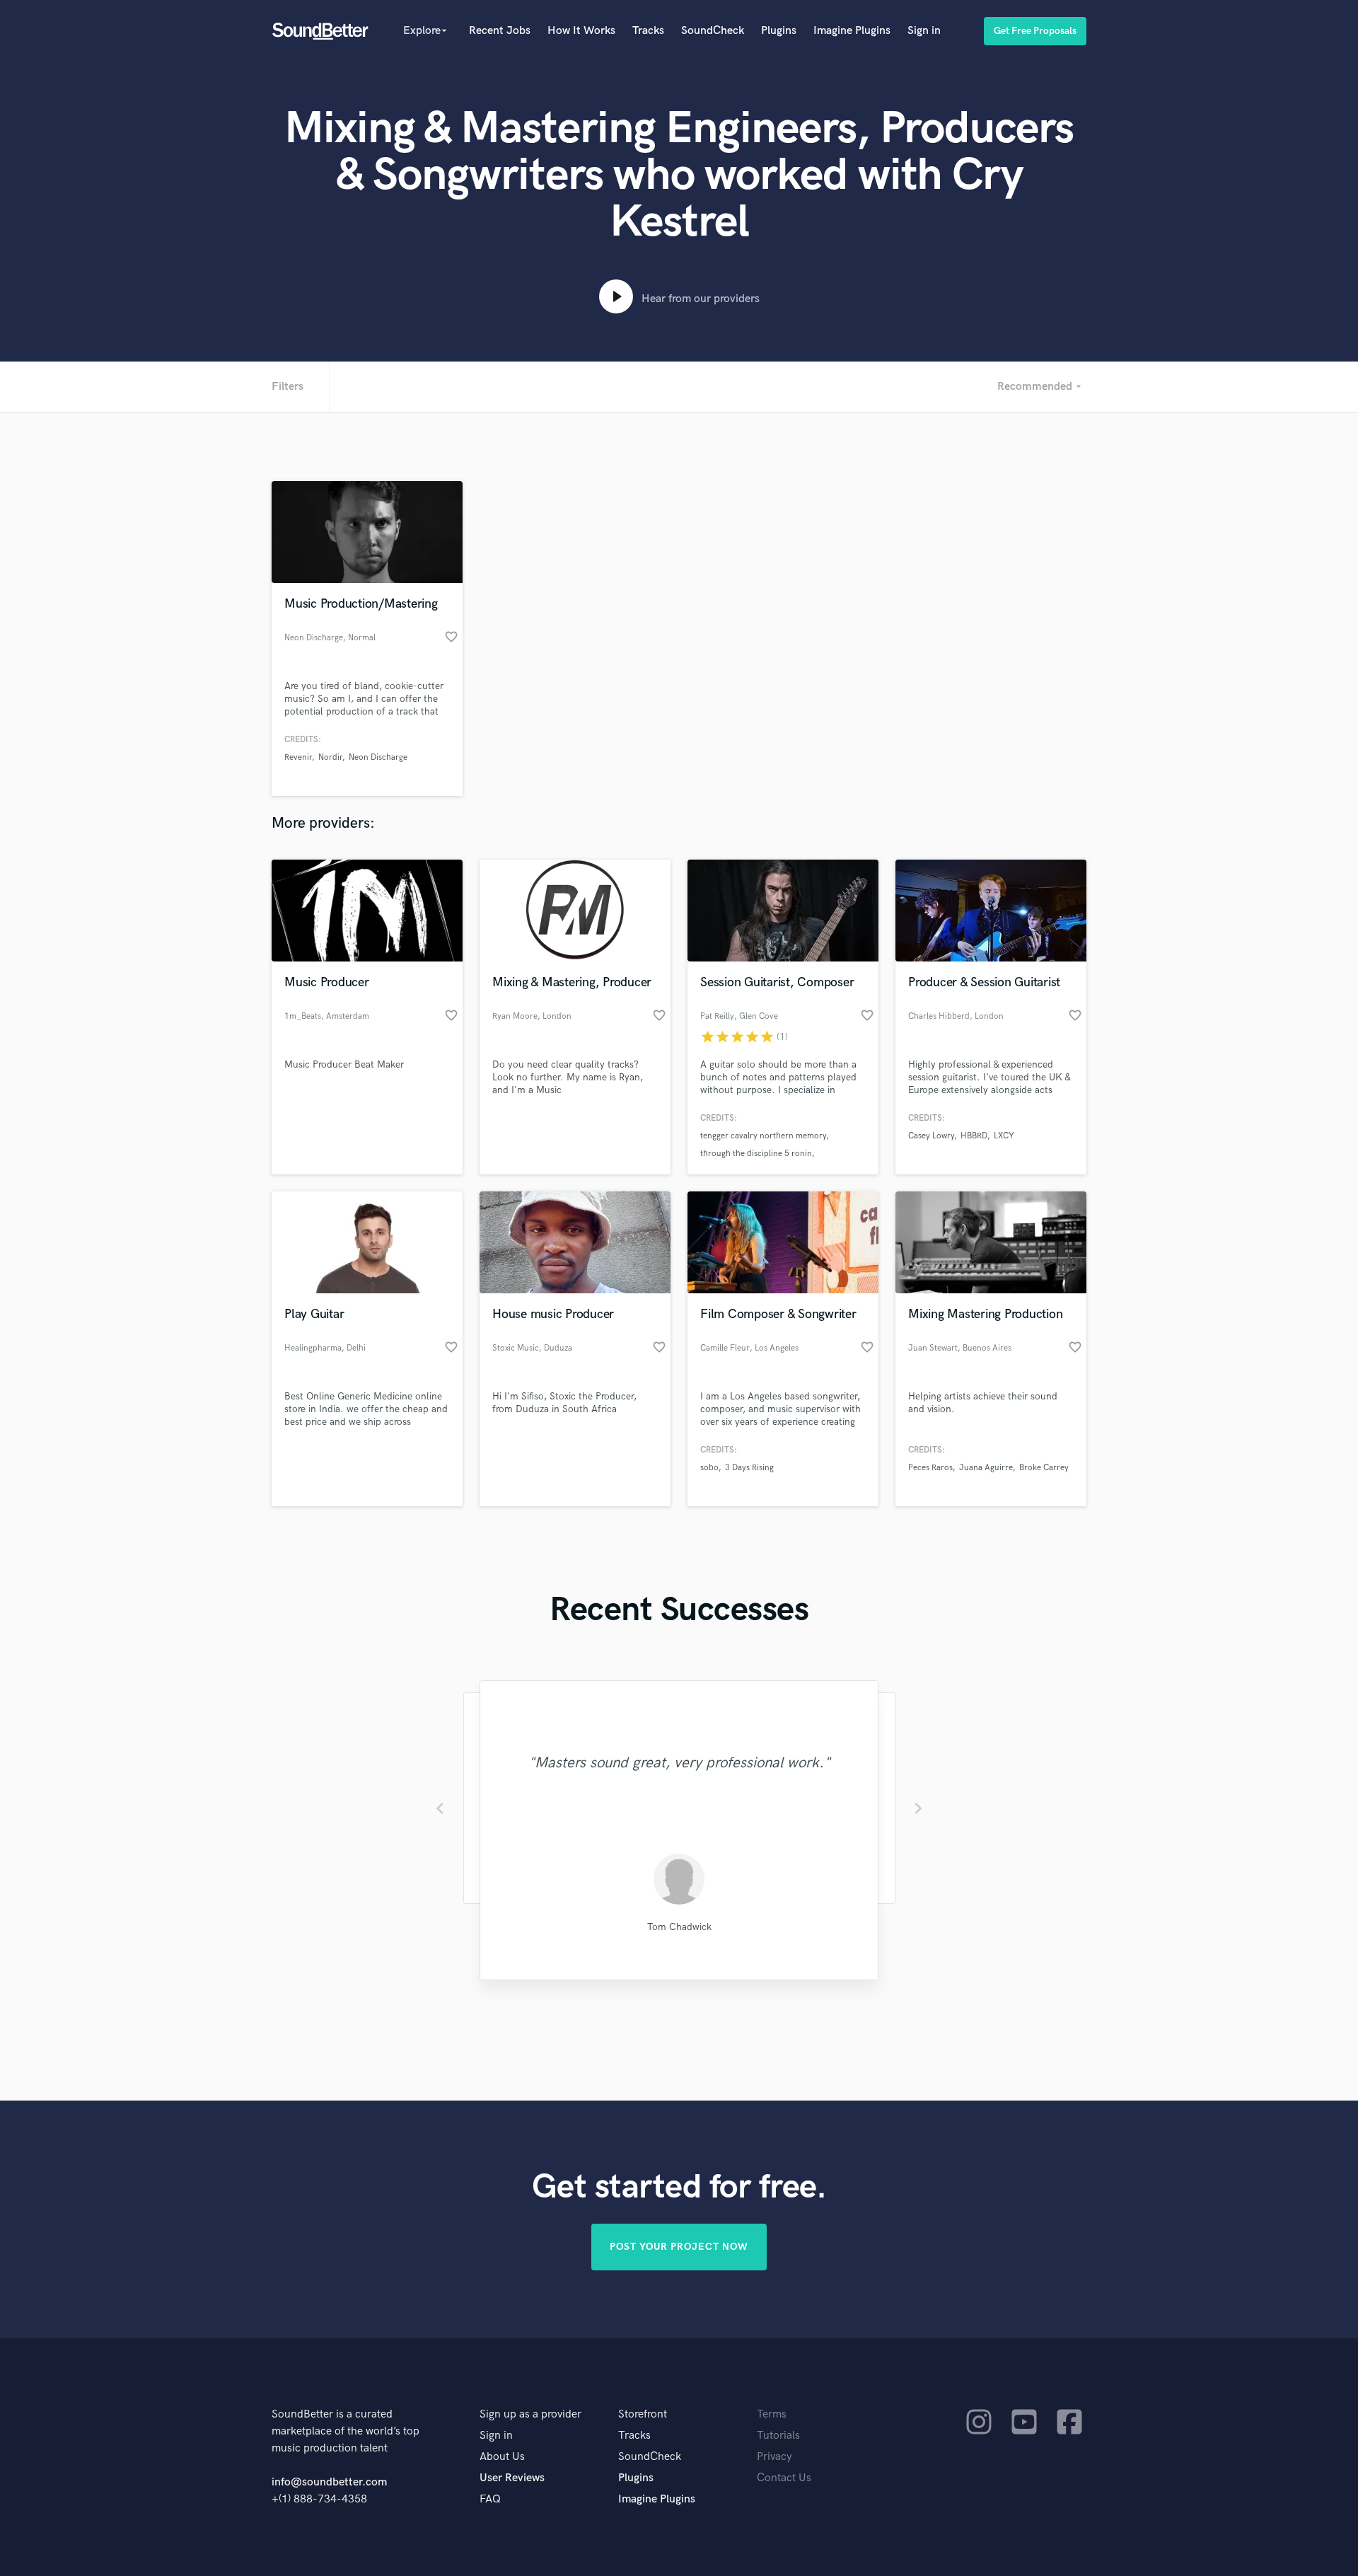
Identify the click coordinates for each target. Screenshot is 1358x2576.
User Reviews (512, 2478)
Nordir (330, 757)
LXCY (1004, 1136)
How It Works (581, 31)
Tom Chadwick (679, 1927)
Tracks (648, 31)
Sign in (924, 31)
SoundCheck (713, 31)
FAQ (490, 2499)
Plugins (779, 31)
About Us (502, 2457)
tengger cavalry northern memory (763, 1136)
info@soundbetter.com (329, 2482)
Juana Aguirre (986, 1468)
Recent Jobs (500, 31)
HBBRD (974, 1136)
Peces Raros (930, 1468)
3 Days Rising (749, 1468)
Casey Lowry (931, 1136)
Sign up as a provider (530, 2414)
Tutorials (778, 2436)
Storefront (643, 2414)
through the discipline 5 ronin (756, 1154)
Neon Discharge (378, 757)
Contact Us (784, 2478)
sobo (709, 1468)
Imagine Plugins (852, 31)
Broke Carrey (1044, 1468)
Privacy (774, 2457)
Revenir (298, 757)
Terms (772, 2414)
